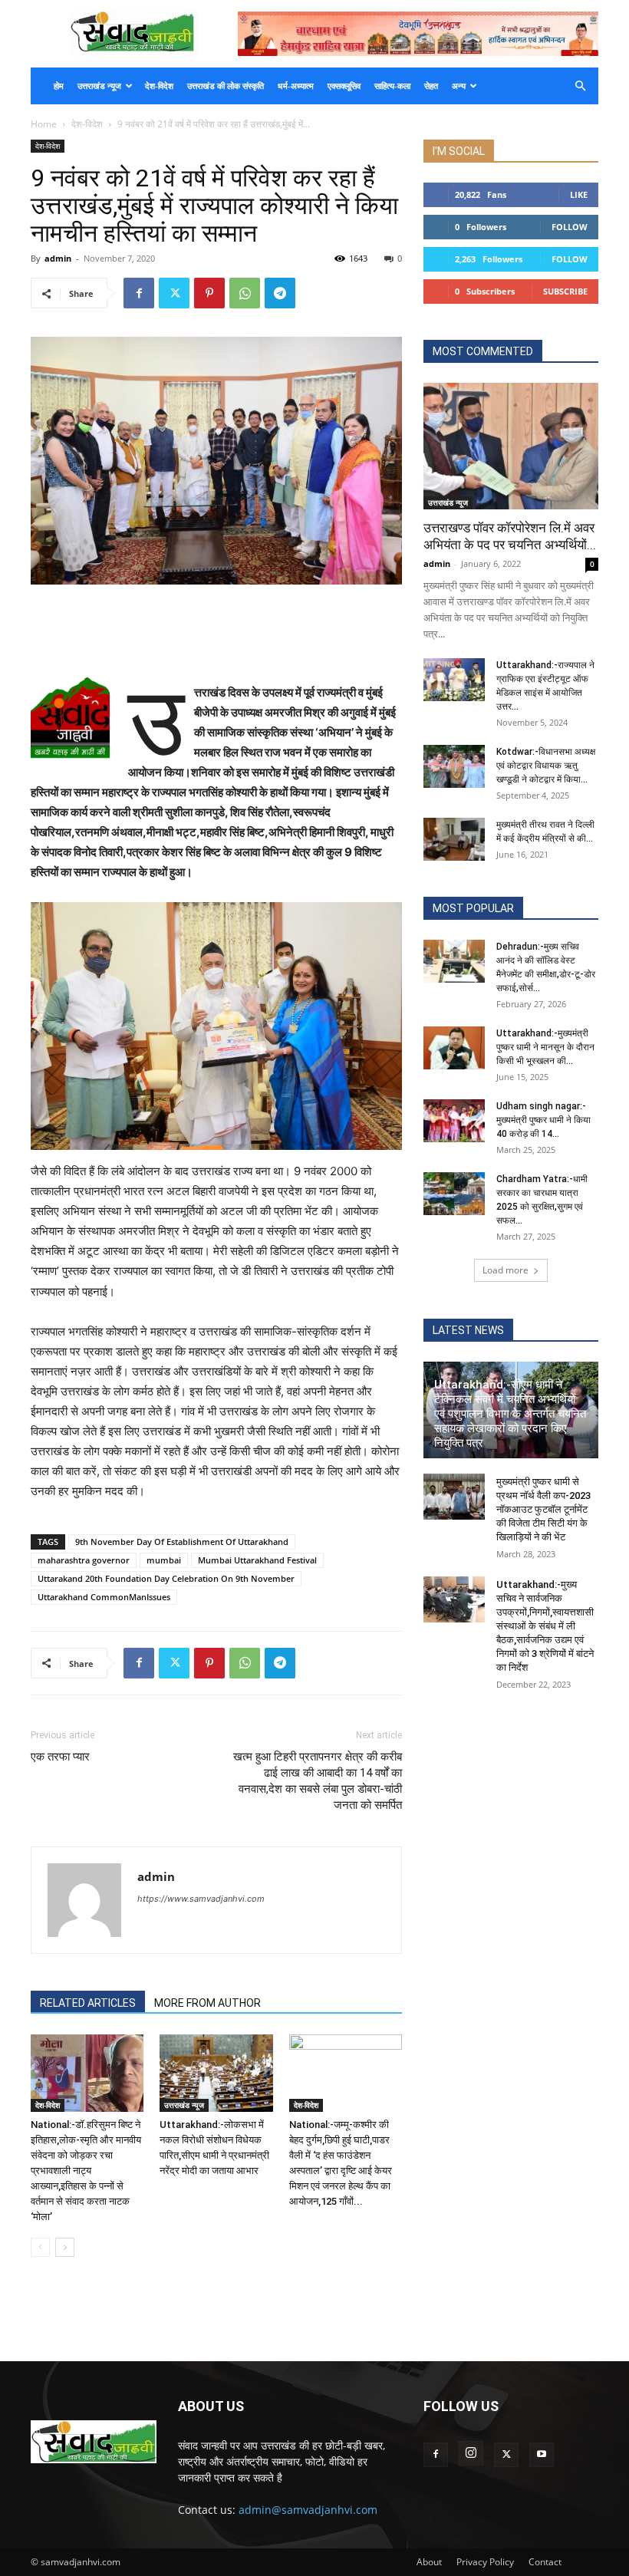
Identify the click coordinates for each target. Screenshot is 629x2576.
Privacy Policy (485, 2562)
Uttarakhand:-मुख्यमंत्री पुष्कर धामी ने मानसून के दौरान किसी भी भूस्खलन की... (545, 1047)
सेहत (431, 86)
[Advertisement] (216, 628)
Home (44, 124)
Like (579, 194)
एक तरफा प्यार (60, 1757)
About (429, 2562)
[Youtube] (542, 2455)
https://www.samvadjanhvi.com (201, 1899)
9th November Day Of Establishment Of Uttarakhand (182, 1542)
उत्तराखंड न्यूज (99, 86)
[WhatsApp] (245, 293)
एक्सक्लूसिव (344, 86)
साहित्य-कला (392, 86)
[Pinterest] (209, 293)
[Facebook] (139, 293)
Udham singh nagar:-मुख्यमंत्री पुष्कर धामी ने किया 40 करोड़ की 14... (543, 1120)
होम (59, 86)
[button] (580, 86)
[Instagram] (471, 2453)
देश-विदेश (159, 86)
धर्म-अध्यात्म (296, 86)
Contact (545, 2562)
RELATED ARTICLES (88, 2003)
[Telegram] (280, 293)
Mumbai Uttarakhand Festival (257, 1560)
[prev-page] (40, 2247)
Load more (506, 1270)
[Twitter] (174, 293)
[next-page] (65, 2247)
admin (58, 258)
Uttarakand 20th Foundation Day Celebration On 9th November (166, 1578)
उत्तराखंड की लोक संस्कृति (226, 86)
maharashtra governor (84, 1560)
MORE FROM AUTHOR (207, 2003)
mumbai (164, 1560)
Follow (570, 227)
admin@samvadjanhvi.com (308, 2510)
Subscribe (565, 291)
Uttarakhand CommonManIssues (104, 1597)
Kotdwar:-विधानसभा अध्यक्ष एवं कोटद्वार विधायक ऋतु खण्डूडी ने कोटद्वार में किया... (546, 766)
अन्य (459, 86)
